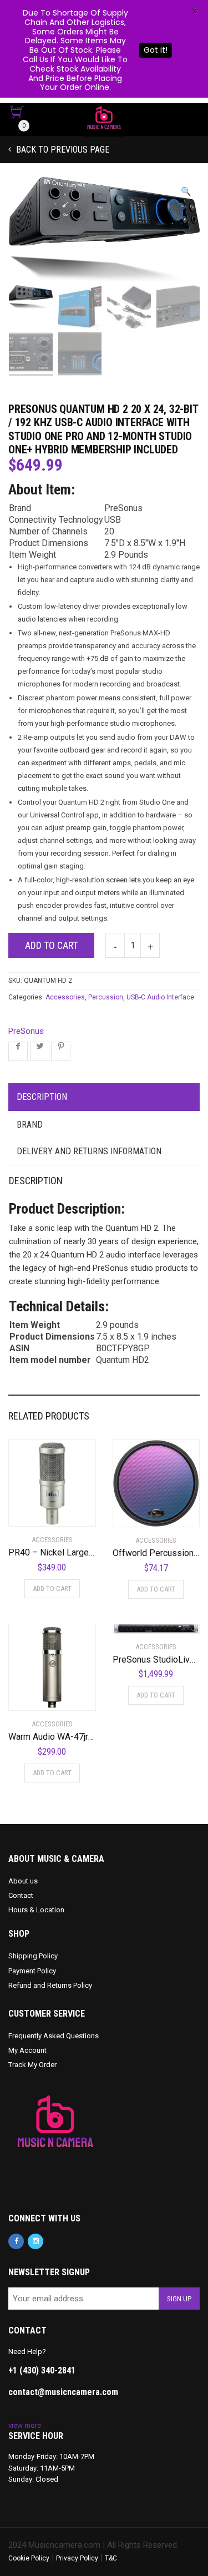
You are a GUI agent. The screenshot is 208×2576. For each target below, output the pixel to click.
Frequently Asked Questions (54, 2036)
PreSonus (26, 1031)
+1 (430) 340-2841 (42, 2370)
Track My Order (32, 2065)
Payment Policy (32, 1971)
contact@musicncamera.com (63, 2392)
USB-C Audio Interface (160, 997)
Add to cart (51, 945)
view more (25, 2425)
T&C (111, 2558)
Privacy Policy (77, 2558)
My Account (27, 2050)
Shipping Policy (33, 1956)
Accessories (65, 997)
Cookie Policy (29, 2558)
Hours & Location (36, 1910)
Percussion (106, 997)
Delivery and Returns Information (89, 1151)
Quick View (40, 1511)
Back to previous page (62, 150)
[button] (186, 192)
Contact (21, 1895)
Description (42, 1097)
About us (23, 1881)
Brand (30, 1125)
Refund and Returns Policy (50, 1985)
